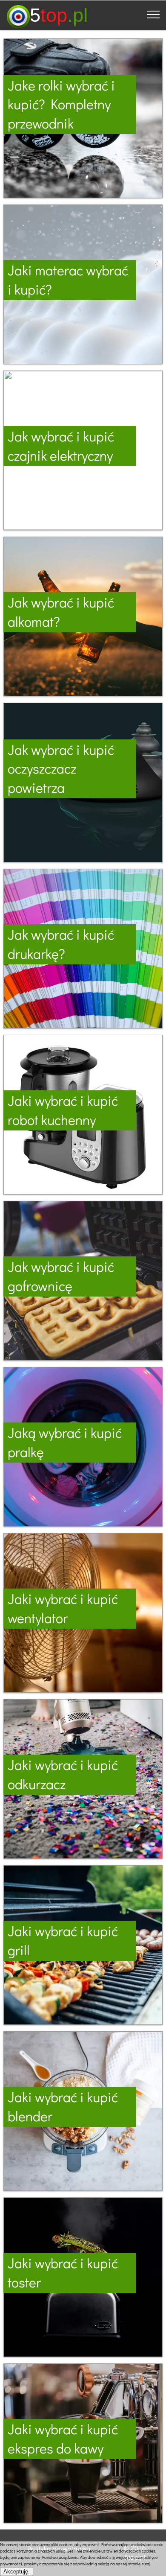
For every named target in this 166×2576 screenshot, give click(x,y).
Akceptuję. (17, 2572)
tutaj (146, 2564)
